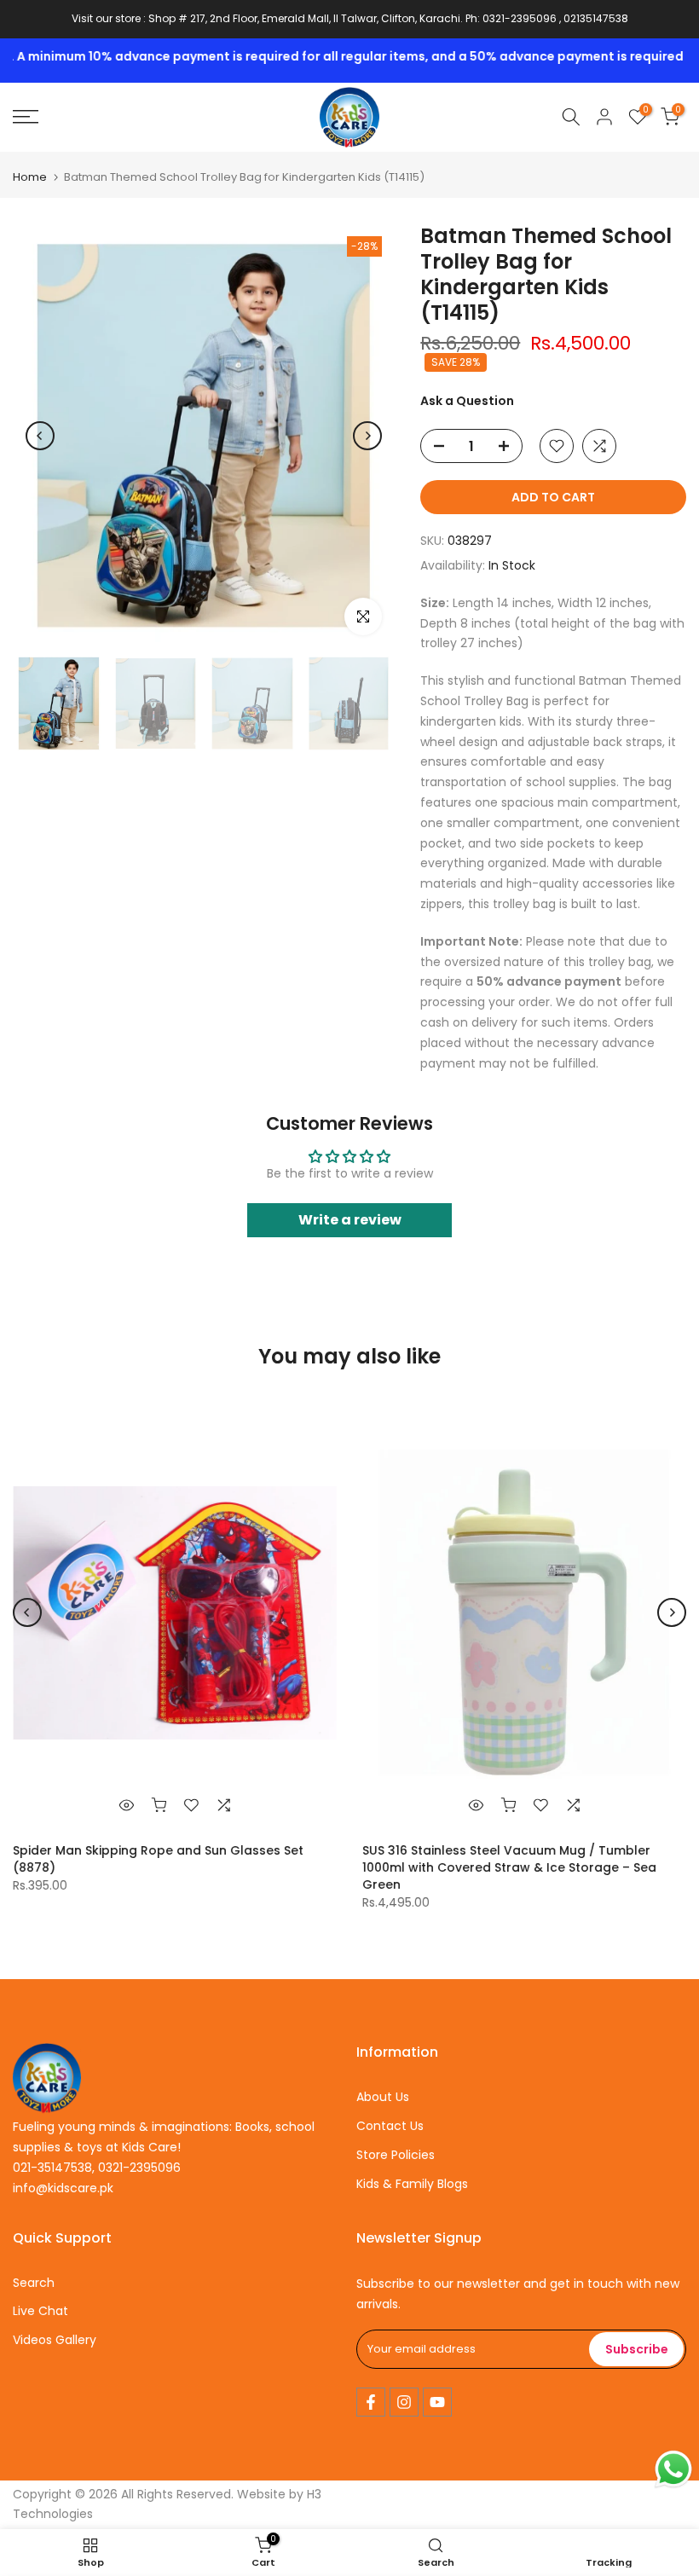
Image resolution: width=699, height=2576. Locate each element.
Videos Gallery (55, 2340)
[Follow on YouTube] (437, 2402)
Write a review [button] (350, 1220)
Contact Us (390, 2126)
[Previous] (40, 436)
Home (30, 177)
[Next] (367, 436)
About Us (383, 2097)
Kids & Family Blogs (412, 2184)
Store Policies (396, 2155)
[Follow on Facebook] (371, 2402)
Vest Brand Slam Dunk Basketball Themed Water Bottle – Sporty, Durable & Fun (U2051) (284, 1859)
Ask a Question (467, 401)
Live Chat (40, 2311)
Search (34, 2283)
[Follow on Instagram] (404, 2402)
